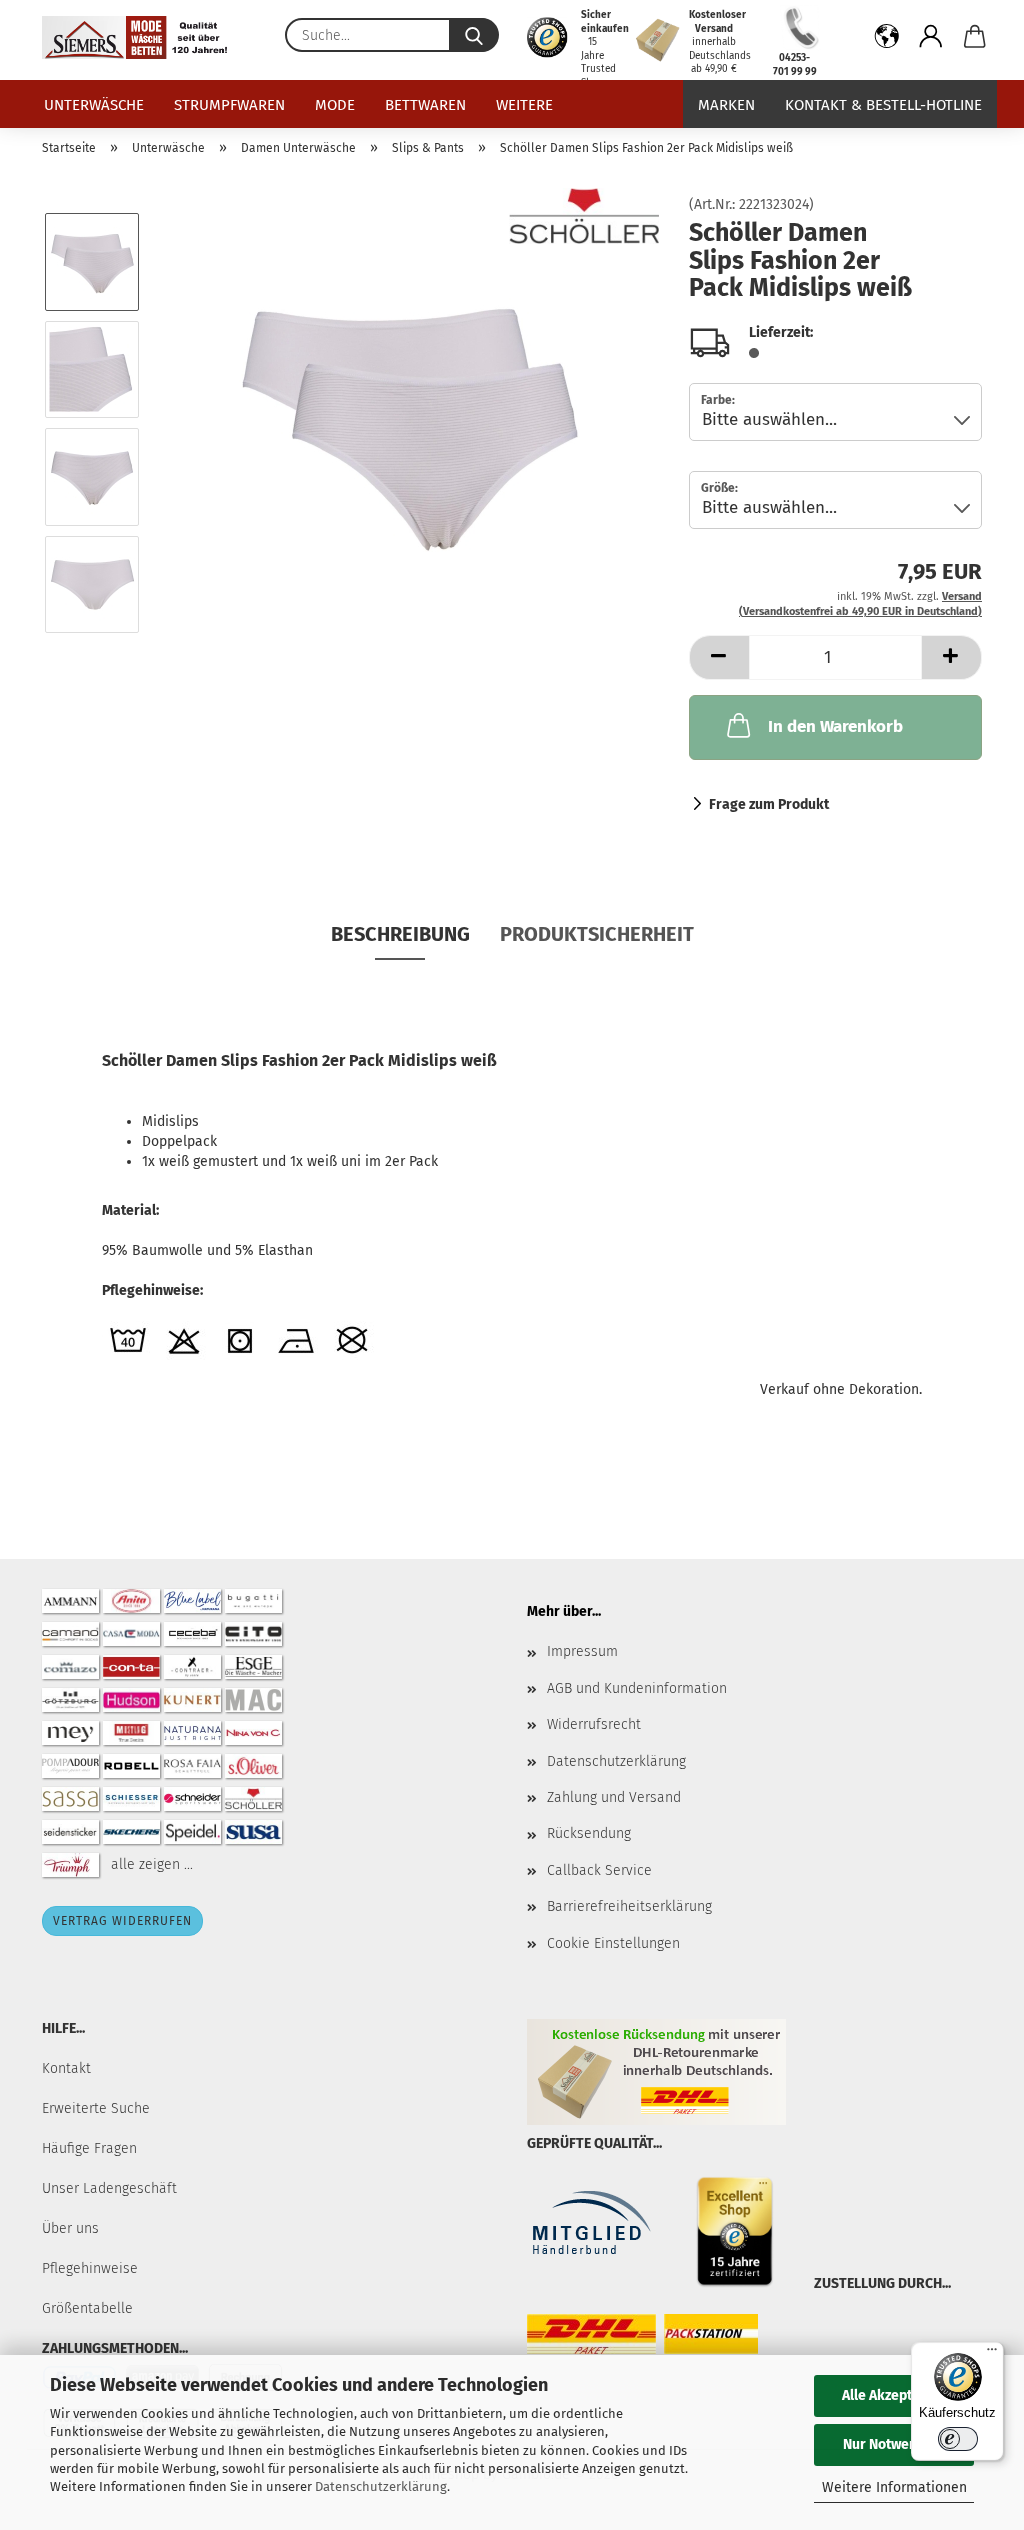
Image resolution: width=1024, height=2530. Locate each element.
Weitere (524, 105)
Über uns (70, 2228)
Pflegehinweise (90, 2268)
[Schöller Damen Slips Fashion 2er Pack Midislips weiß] (408, 422)
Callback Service (599, 1870)
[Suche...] (474, 35)
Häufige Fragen (89, 2148)
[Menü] (992, 2354)
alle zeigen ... (152, 1864)
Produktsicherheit (597, 934)
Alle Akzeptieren (894, 2395)
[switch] (958, 2439)
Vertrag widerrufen (122, 1921)
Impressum (582, 1651)
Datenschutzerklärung (381, 2486)
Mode (335, 105)
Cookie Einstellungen (613, 1943)
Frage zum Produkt (769, 804)
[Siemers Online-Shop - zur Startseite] (142, 37)
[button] (887, 40)
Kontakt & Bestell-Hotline (883, 105)
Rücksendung (589, 1833)
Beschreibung (400, 934)
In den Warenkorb (835, 726)
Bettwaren (425, 105)
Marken (726, 105)
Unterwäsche (94, 105)
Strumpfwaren (229, 105)
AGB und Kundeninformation (637, 1688)
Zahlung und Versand (614, 1797)
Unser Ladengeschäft (109, 2188)
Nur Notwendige (894, 2444)
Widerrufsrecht (594, 1724)
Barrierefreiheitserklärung (629, 1906)
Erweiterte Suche (96, 2108)
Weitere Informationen (894, 2487)
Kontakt (66, 2068)
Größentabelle (87, 2308)
